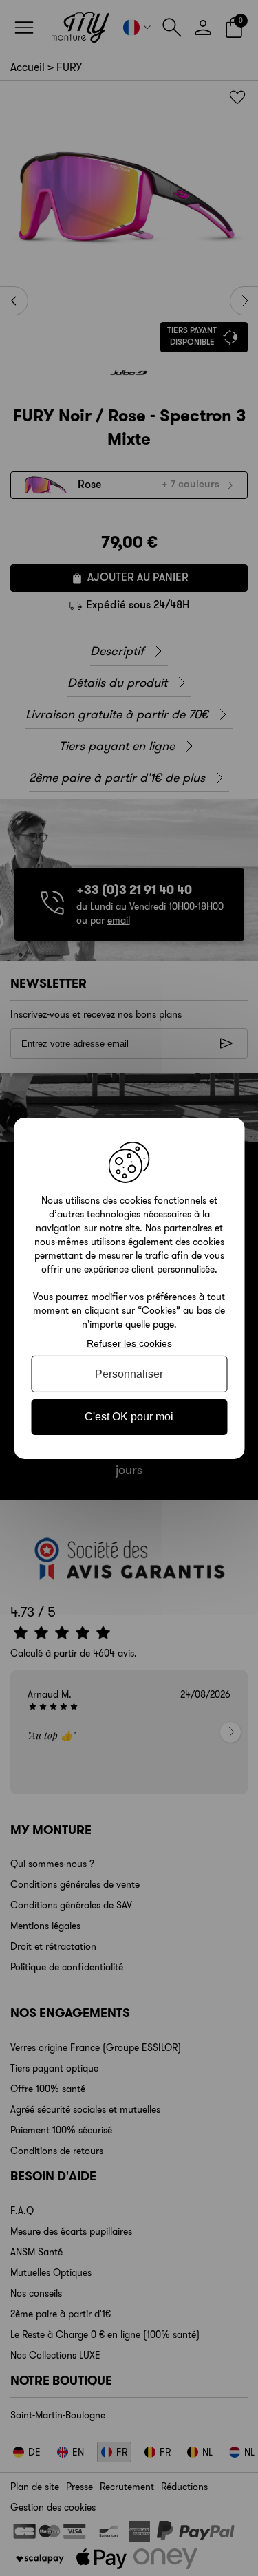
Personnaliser (129, 1374)
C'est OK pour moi (129, 1417)
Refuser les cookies (129, 1343)
